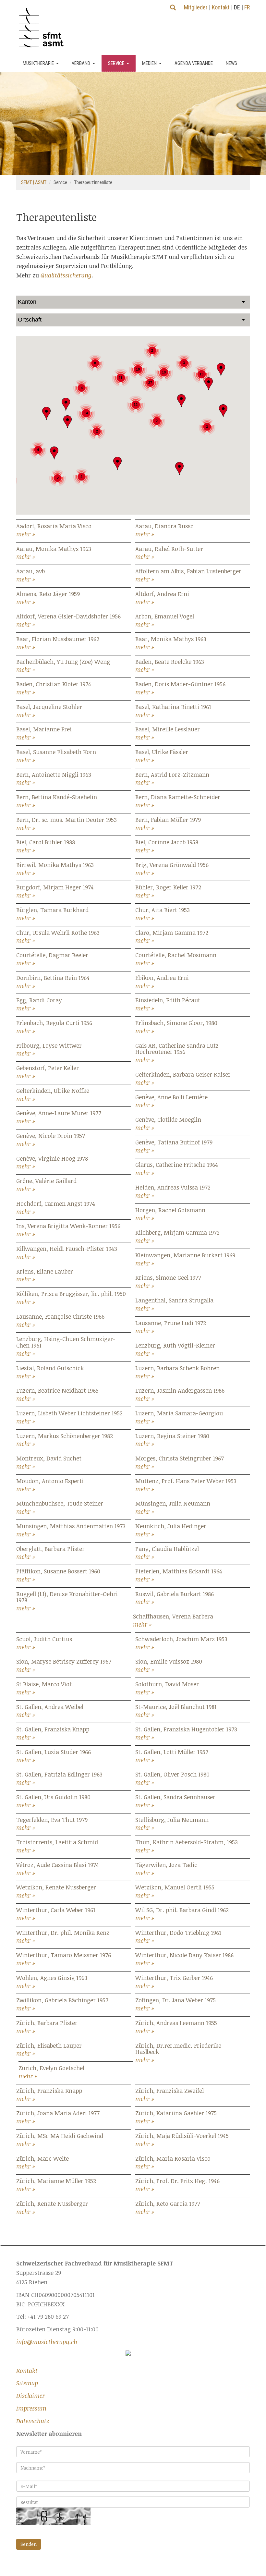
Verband (81, 63)
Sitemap (27, 2383)
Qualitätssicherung (66, 275)
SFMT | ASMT (34, 182)
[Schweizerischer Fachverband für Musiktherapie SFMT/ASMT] (44, 28)
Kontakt (221, 7)
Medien (149, 63)
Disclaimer (30, 2396)
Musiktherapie (38, 63)
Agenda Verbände (194, 63)
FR (247, 7)
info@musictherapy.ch (47, 2342)
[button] (117, 463)
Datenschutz (33, 2421)
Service (116, 63)
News (231, 63)
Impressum (31, 2408)
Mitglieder (196, 7)
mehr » (26, 534)
